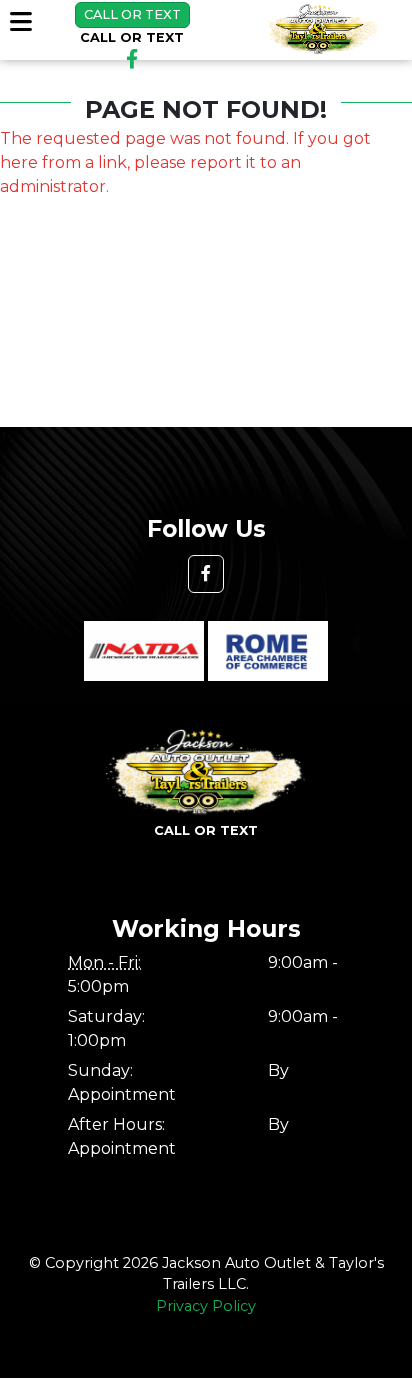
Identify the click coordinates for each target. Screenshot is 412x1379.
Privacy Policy (206, 1306)
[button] (206, 574)
